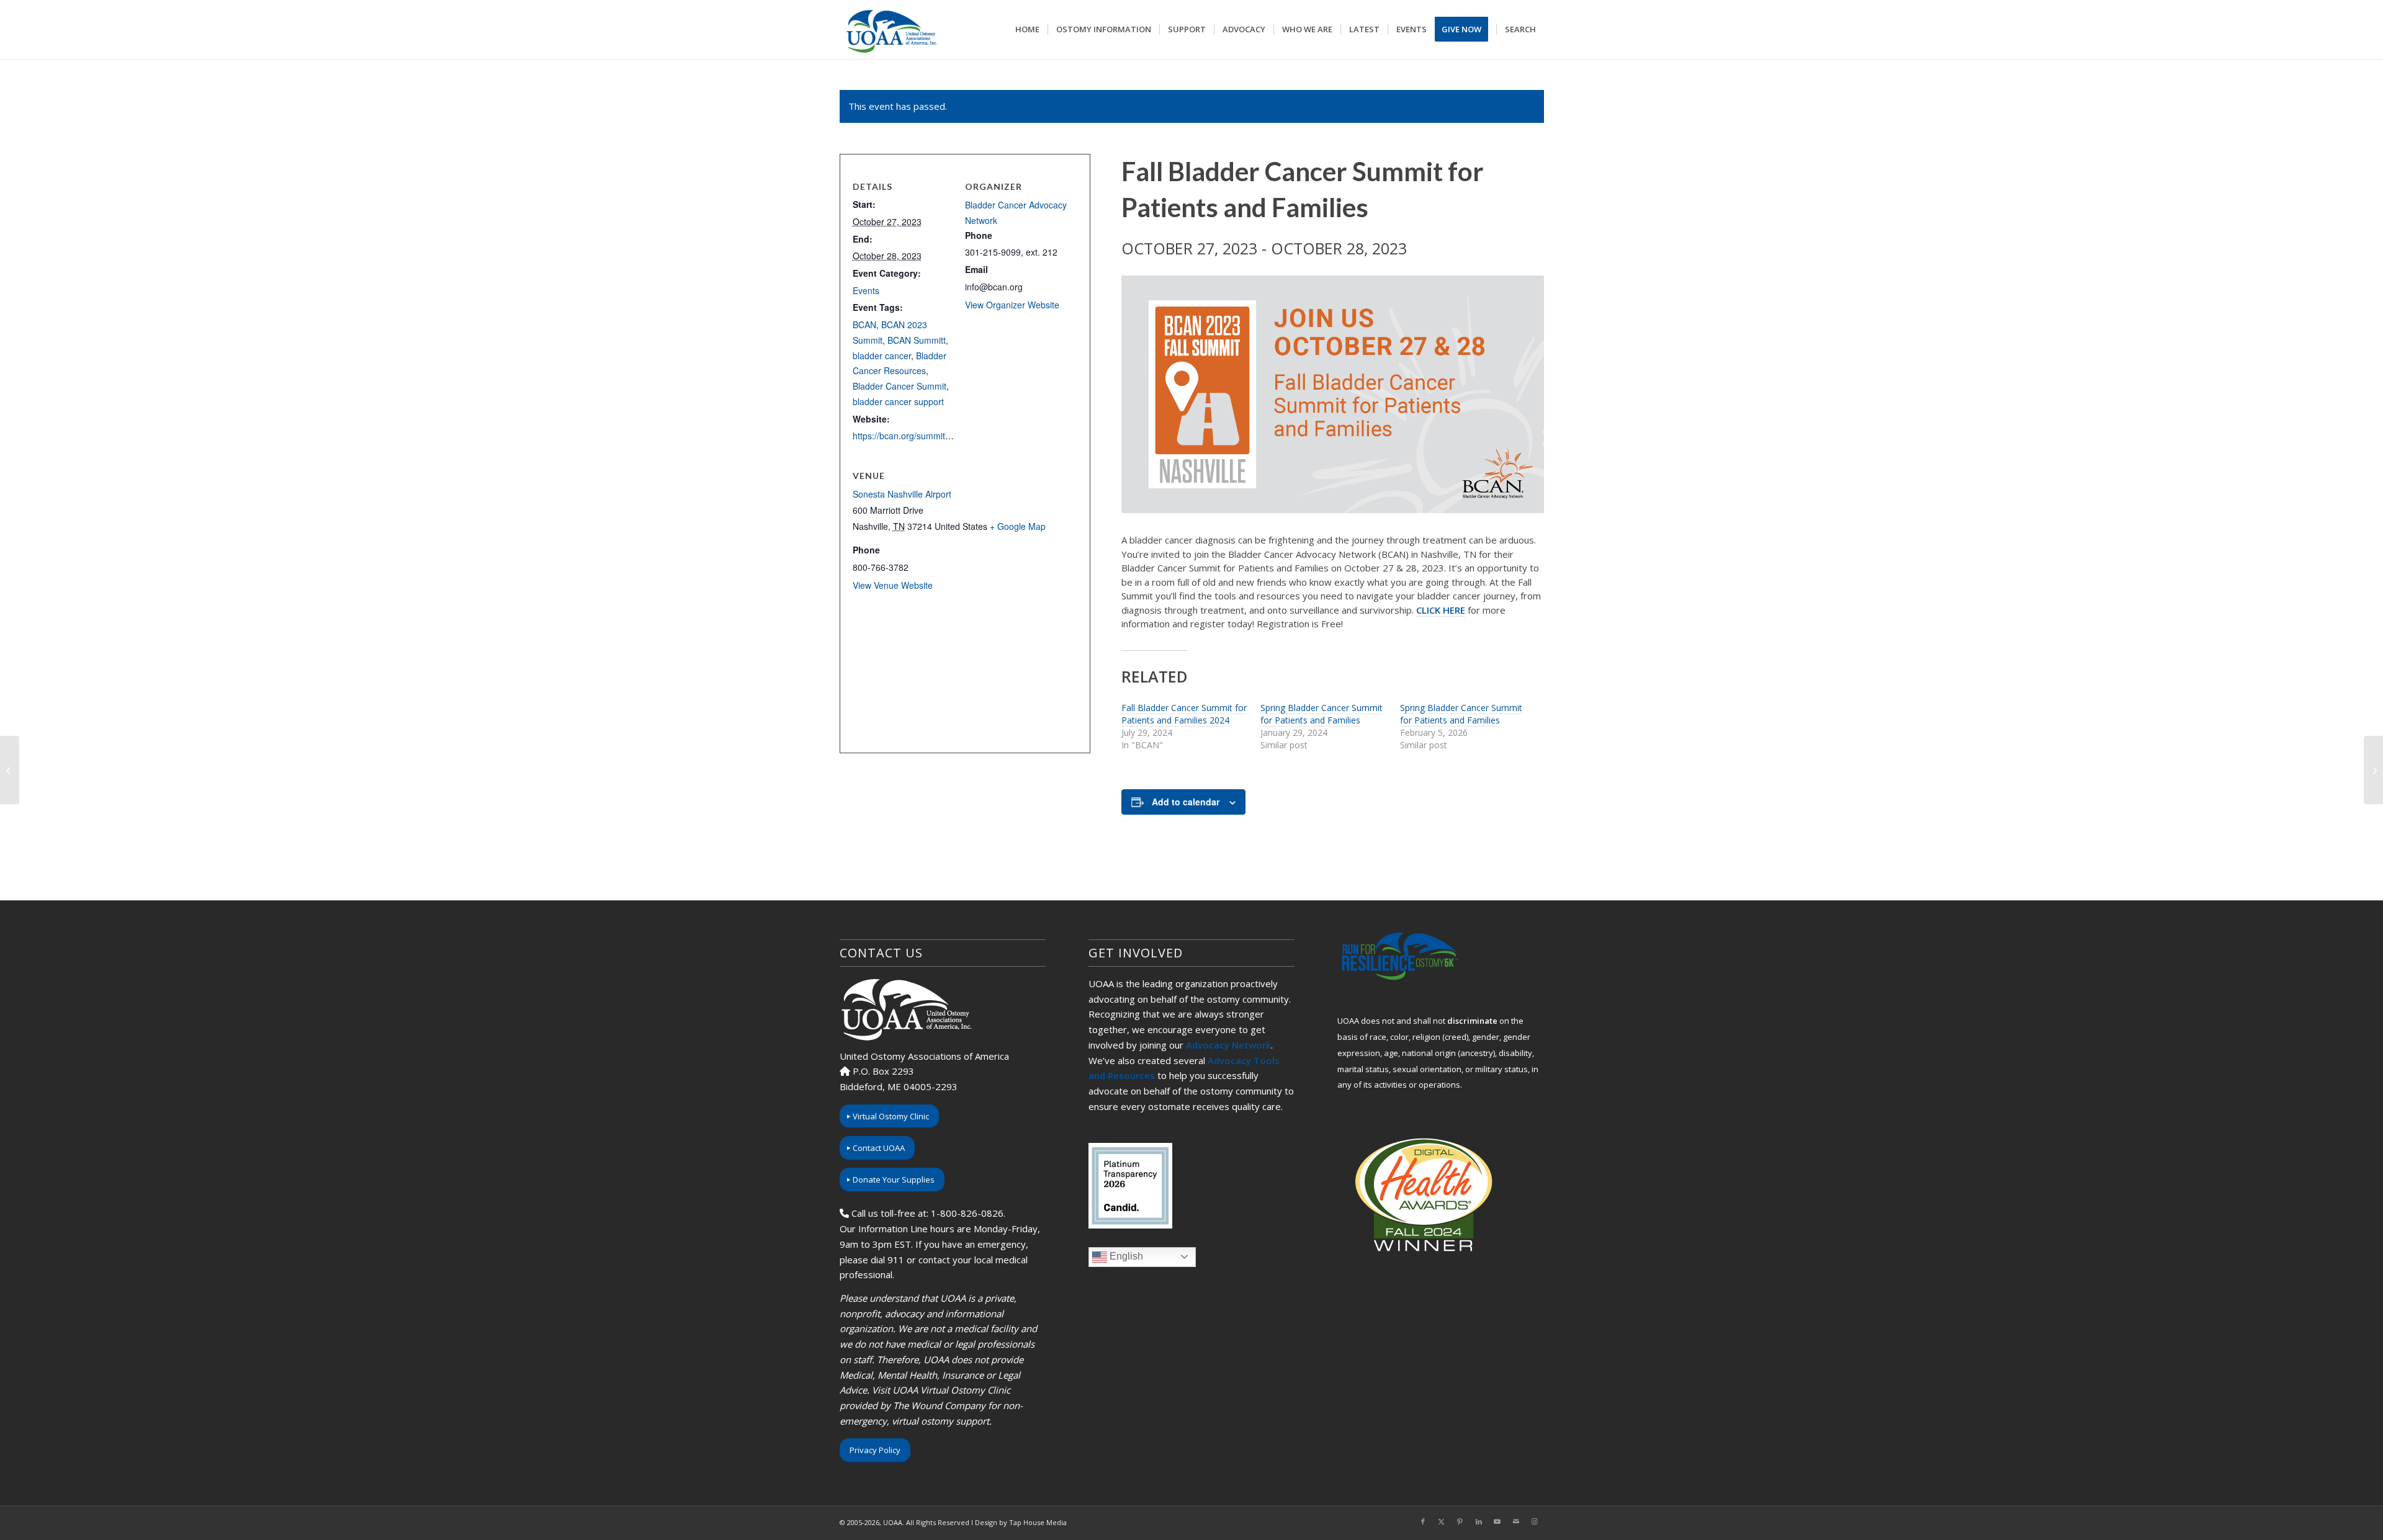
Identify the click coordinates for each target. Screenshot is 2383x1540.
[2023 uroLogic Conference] (10, 770)
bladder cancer (882, 356)
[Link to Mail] (1516, 1521)
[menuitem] (1027, 29)
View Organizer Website (1012, 305)
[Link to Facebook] (1423, 1521)
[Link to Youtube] (1497, 1521)
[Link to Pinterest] (1460, 1521)
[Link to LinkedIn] (1479, 1521)
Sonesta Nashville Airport (902, 494)
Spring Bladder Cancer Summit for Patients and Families (1322, 714)
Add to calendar (1186, 802)
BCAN (864, 325)
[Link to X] (1442, 1521)
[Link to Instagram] (1535, 1521)
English (1125, 1256)
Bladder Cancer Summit (900, 386)
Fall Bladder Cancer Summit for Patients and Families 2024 (1184, 714)
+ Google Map (1018, 526)
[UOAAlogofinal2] (890, 29)
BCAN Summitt (917, 340)
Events (866, 290)
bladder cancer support (898, 401)
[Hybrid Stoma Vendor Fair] (2373, 770)
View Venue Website (893, 585)
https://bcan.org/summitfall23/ (911, 436)
